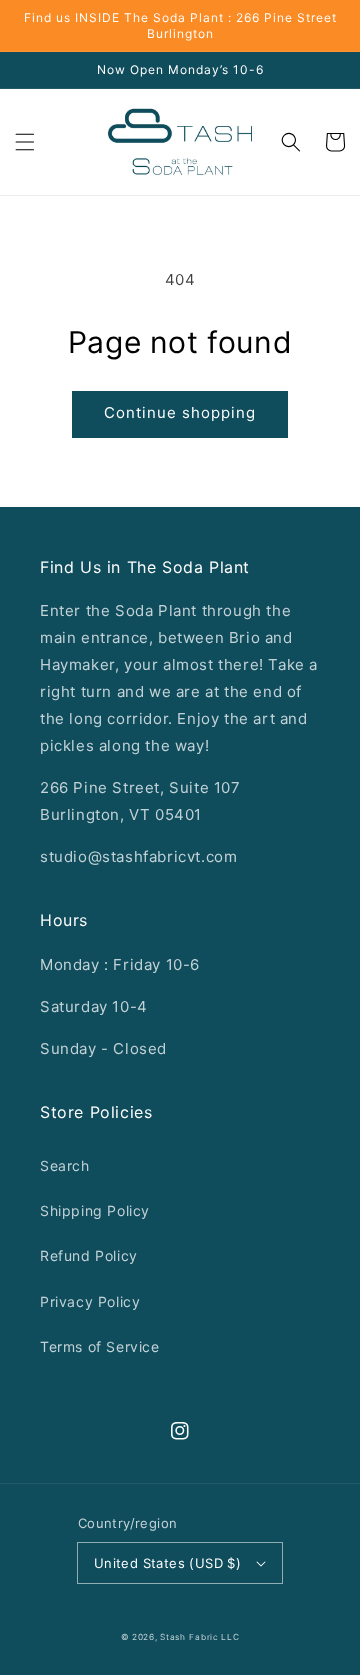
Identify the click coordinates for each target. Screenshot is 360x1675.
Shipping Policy (95, 1210)
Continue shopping (180, 412)
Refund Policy (89, 1255)
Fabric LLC (214, 1637)
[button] (25, 142)
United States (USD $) (167, 1563)
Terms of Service (100, 1346)
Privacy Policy (90, 1301)
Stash (173, 1637)
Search (65, 1165)
